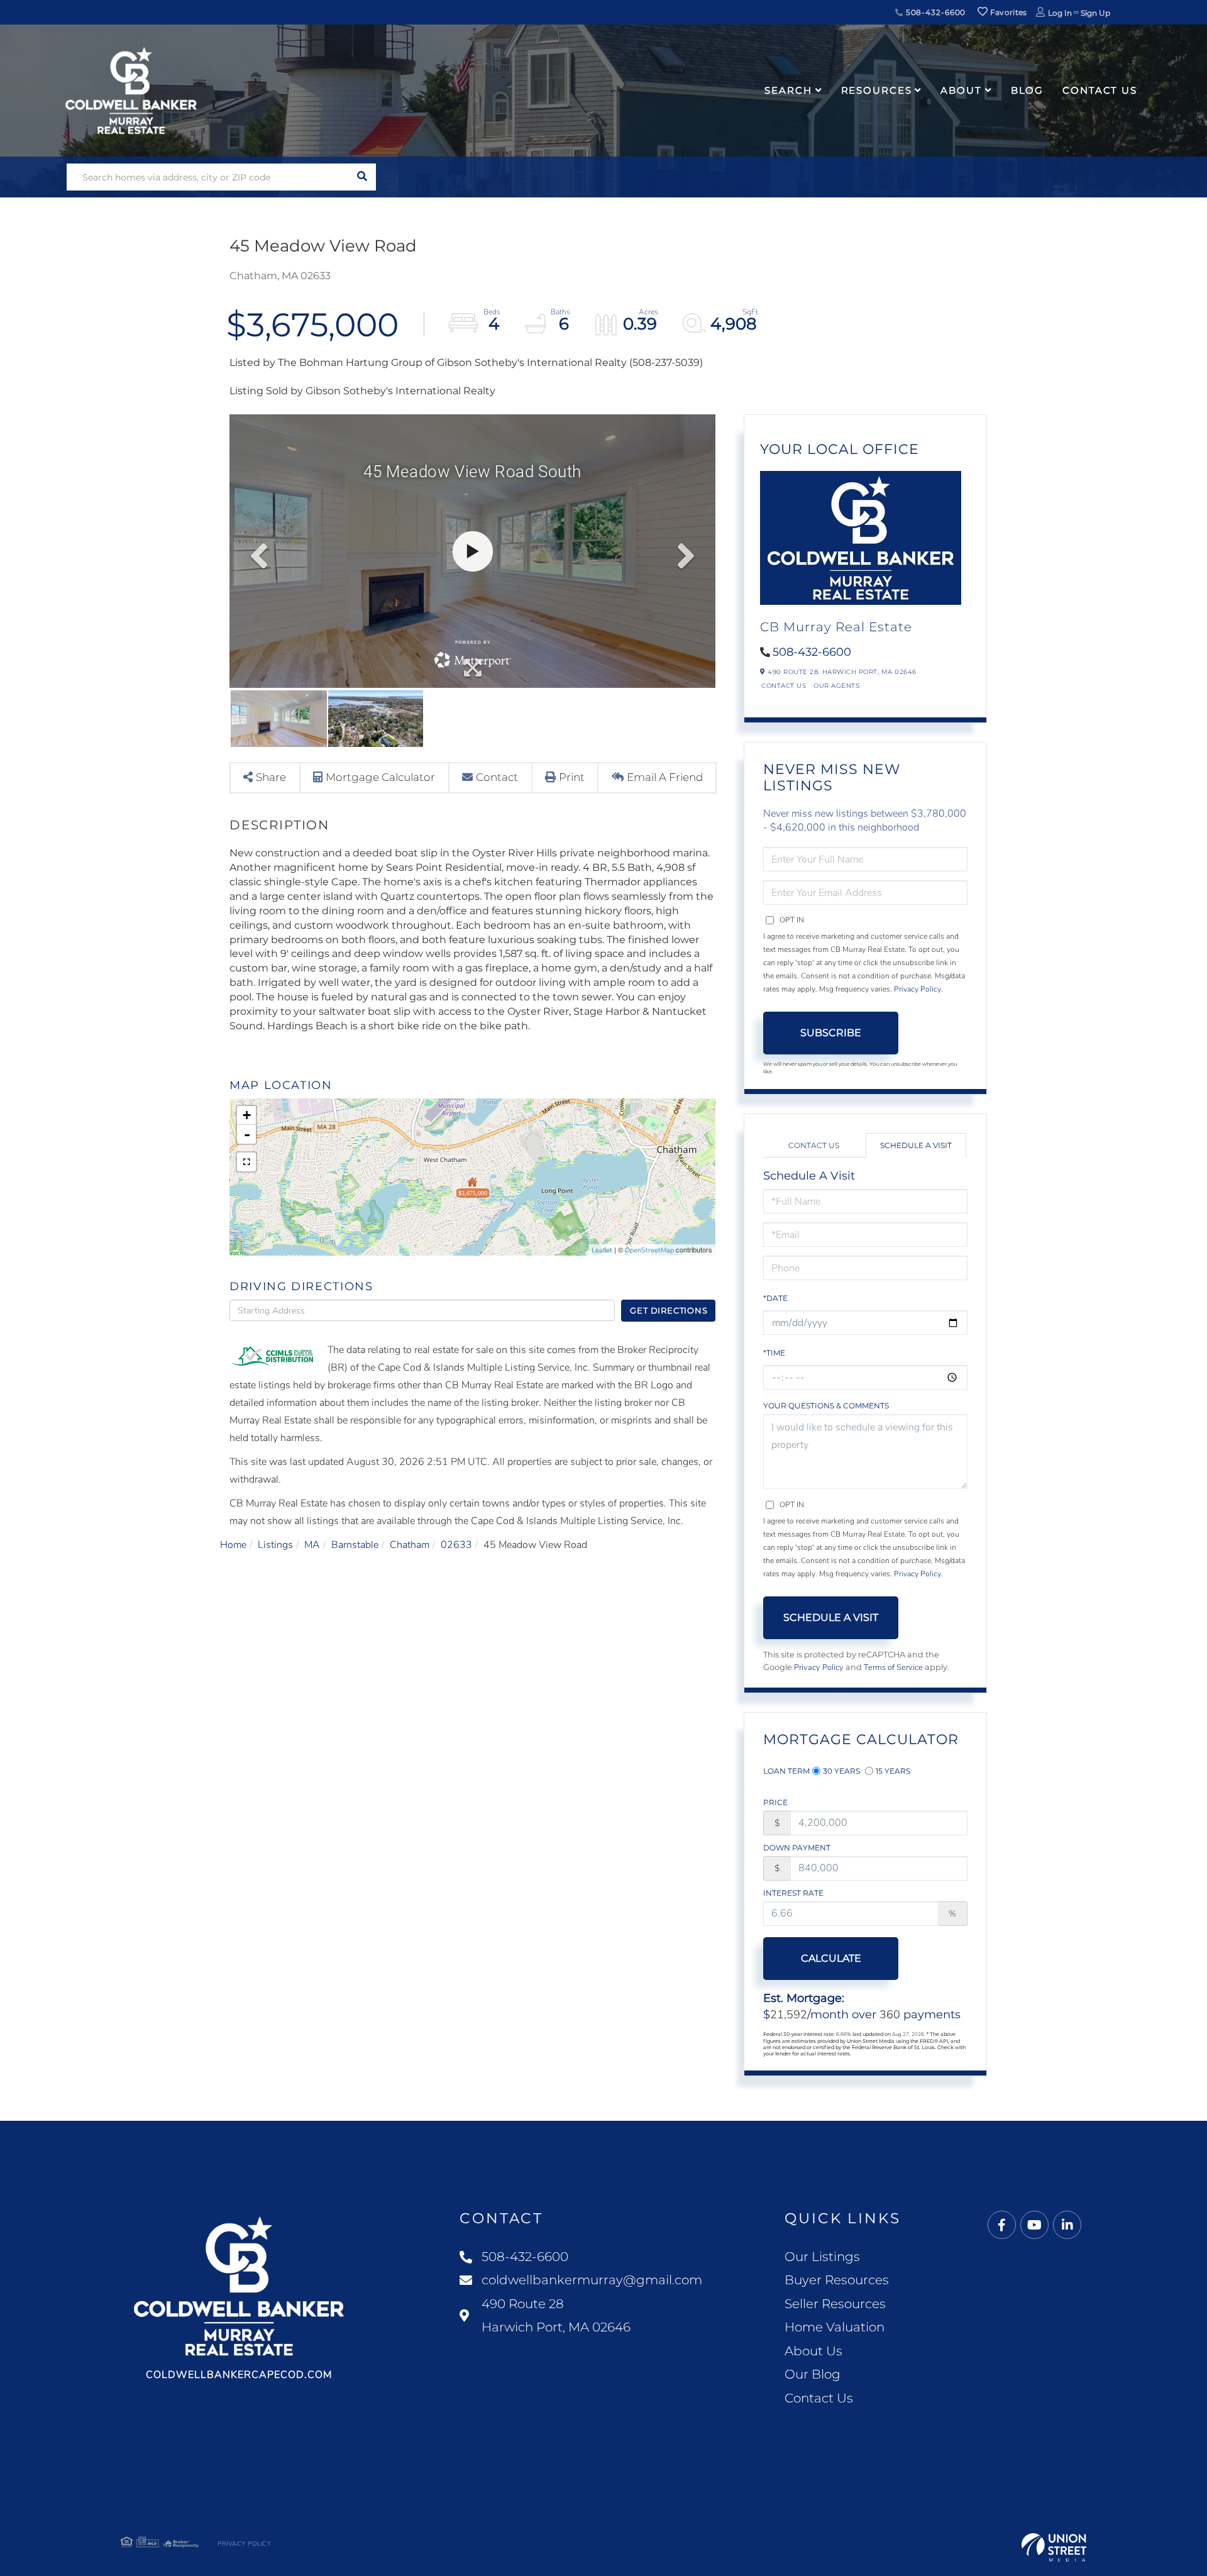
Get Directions (669, 1310)
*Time (774, 1353)
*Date (775, 1298)
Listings (275, 1545)
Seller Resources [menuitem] (835, 2304)
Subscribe (831, 1033)
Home (233, 1545)
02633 (456, 1545)
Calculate (831, 1958)
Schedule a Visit (916, 1145)
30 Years (841, 1771)
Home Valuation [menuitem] (835, 2327)
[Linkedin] (1067, 2225)
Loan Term (786, 1771)
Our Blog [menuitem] (813, 2374)
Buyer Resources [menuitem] (837, 2280)
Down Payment (797, 1848)
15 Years (893, 1771)
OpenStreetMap (649, 1250)
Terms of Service (893, 1667)
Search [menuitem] (788, 90)
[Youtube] (1034, 2225)
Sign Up (1095, 13)
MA (312, 1545)
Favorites (1008, 12)
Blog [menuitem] (1028, 90)
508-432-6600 (934, 12)
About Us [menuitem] (813, 2351)
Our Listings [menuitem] (822, 2257)
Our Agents (836, 686)
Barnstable (355, 1545)
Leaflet (602, 1250)
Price (775, 1802)
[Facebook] (1002, 2225)
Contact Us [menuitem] (1100, 90)
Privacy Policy (918, 989)
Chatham (410, 1545)
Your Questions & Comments (826, 1406)
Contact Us (784, 686)
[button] (362, 177)
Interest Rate (793, 1893)
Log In (1060, 13)
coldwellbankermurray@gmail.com (592, 2280)
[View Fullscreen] (246, 1162)
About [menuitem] (961, 90)
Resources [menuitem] (877, 90)
